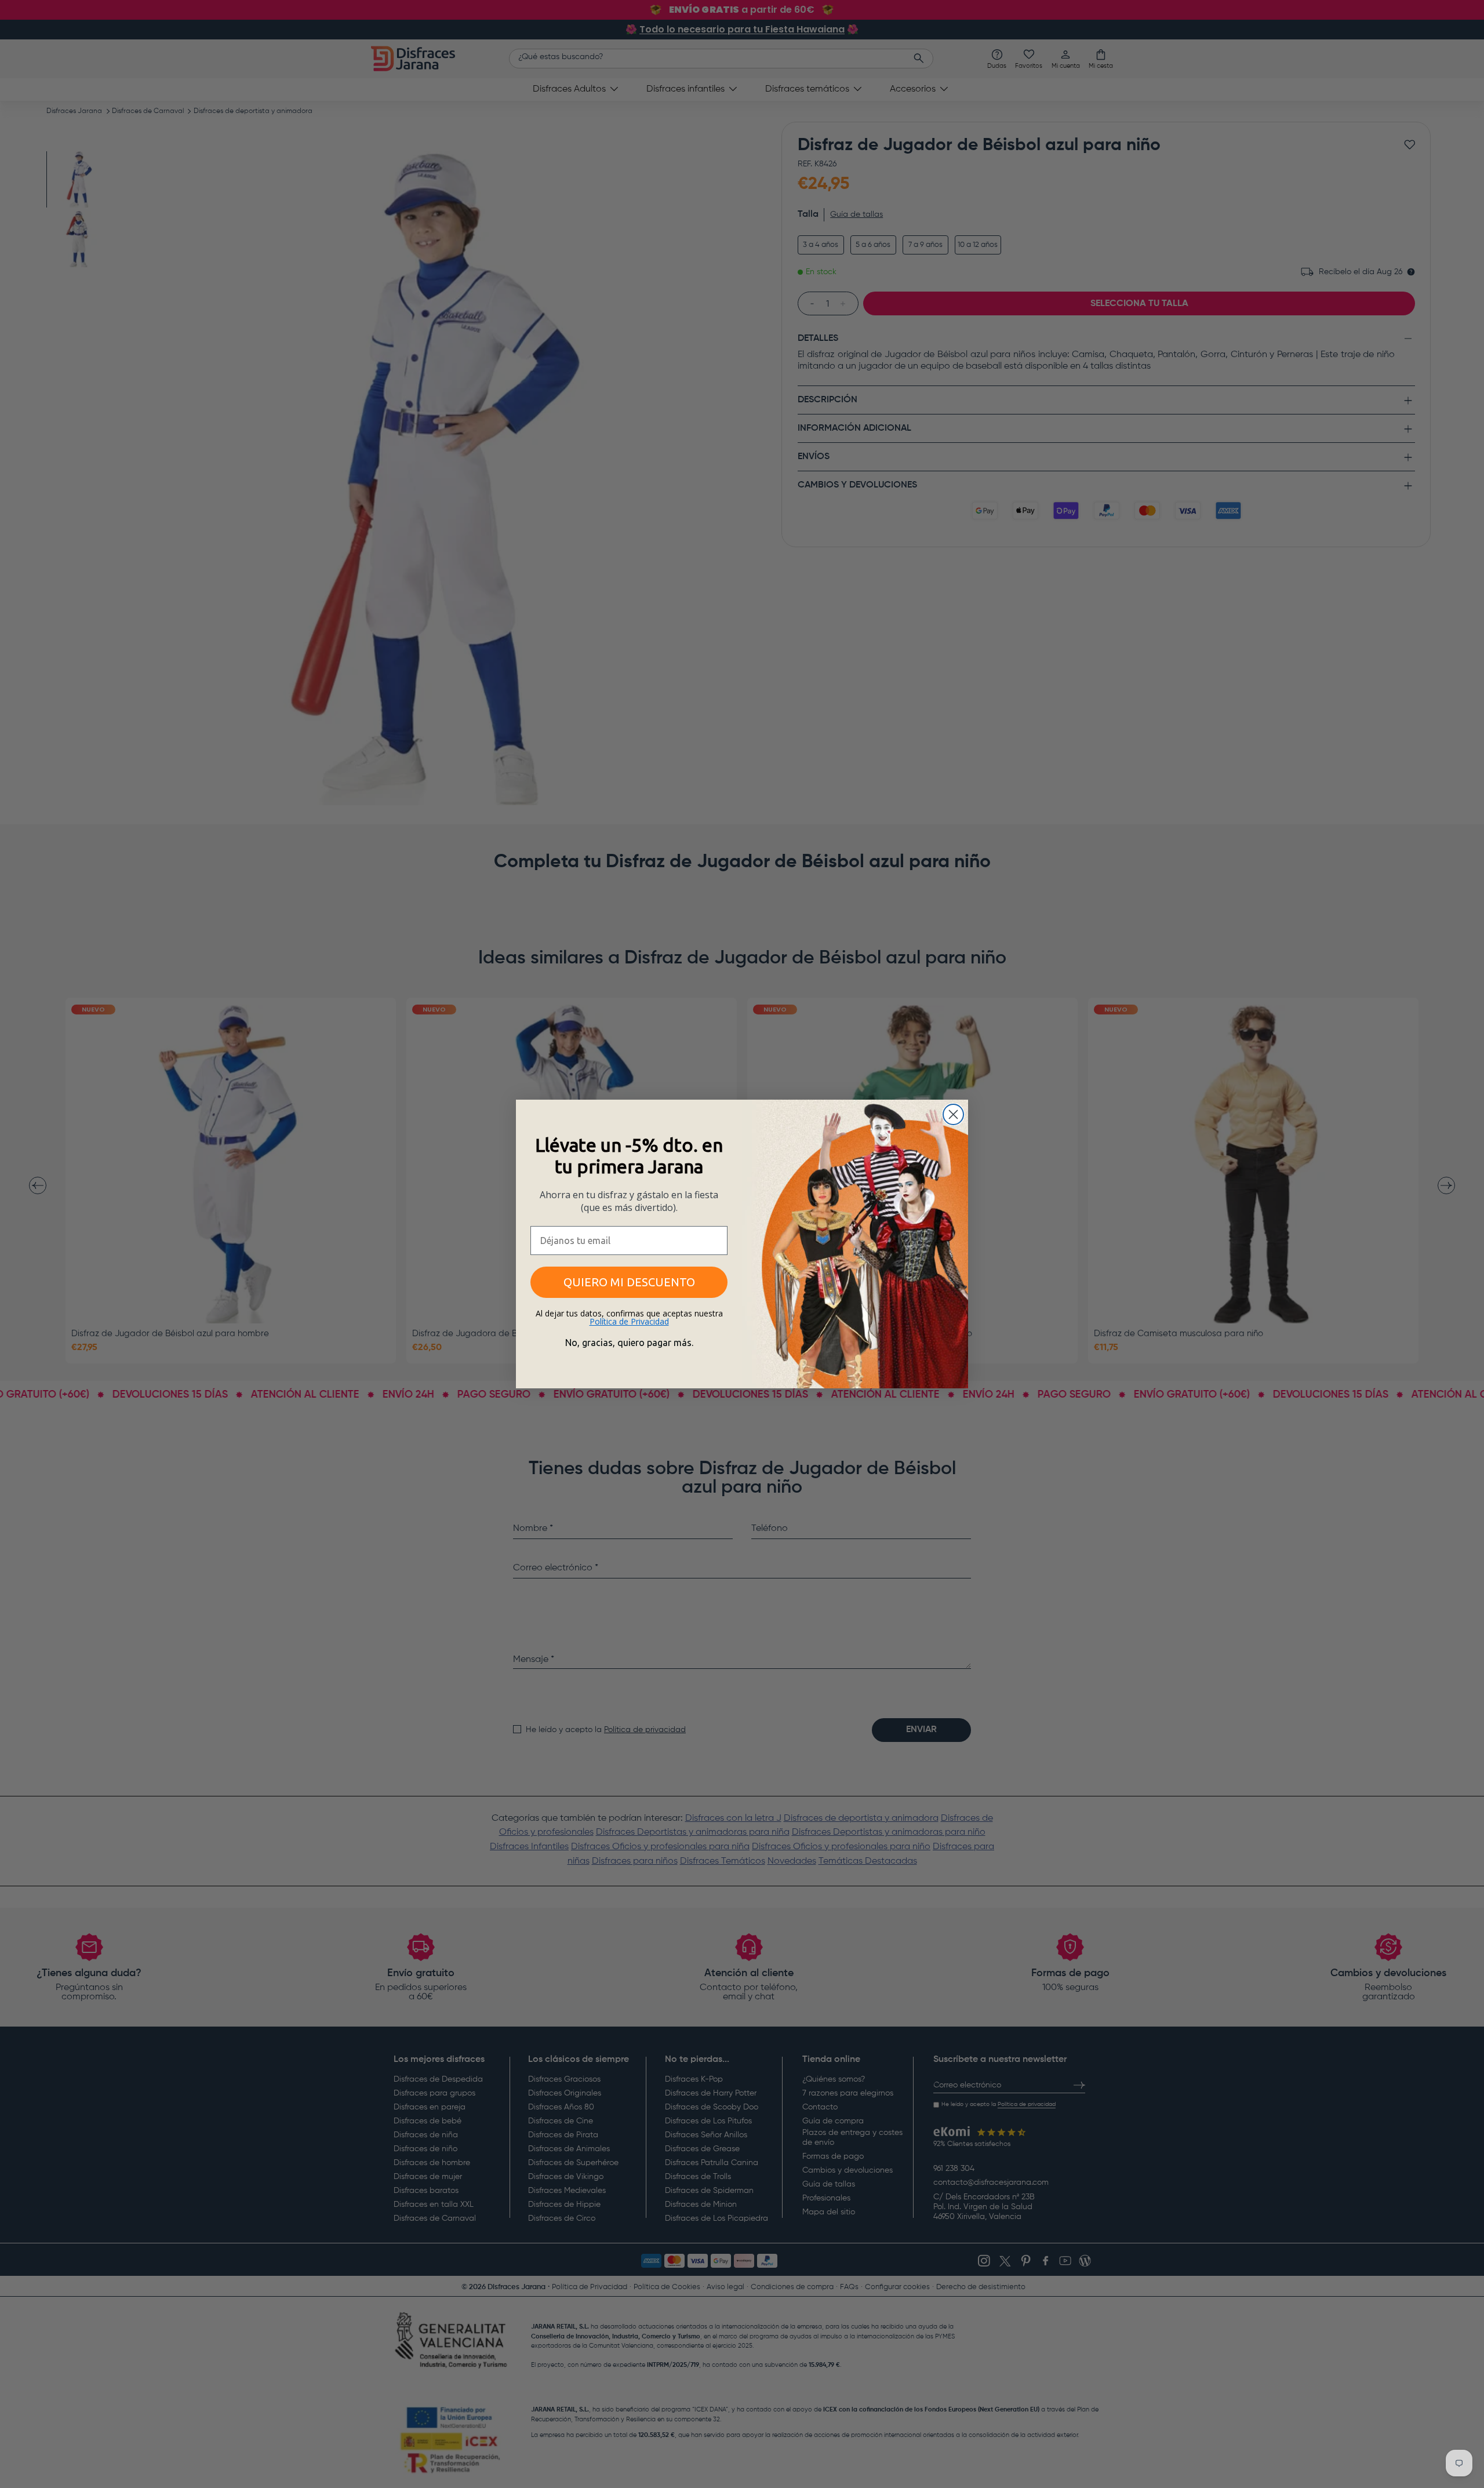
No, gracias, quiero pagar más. (629, 1343)
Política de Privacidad (629, 1321)
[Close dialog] (953, 1114)
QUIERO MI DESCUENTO (629, 1282)
